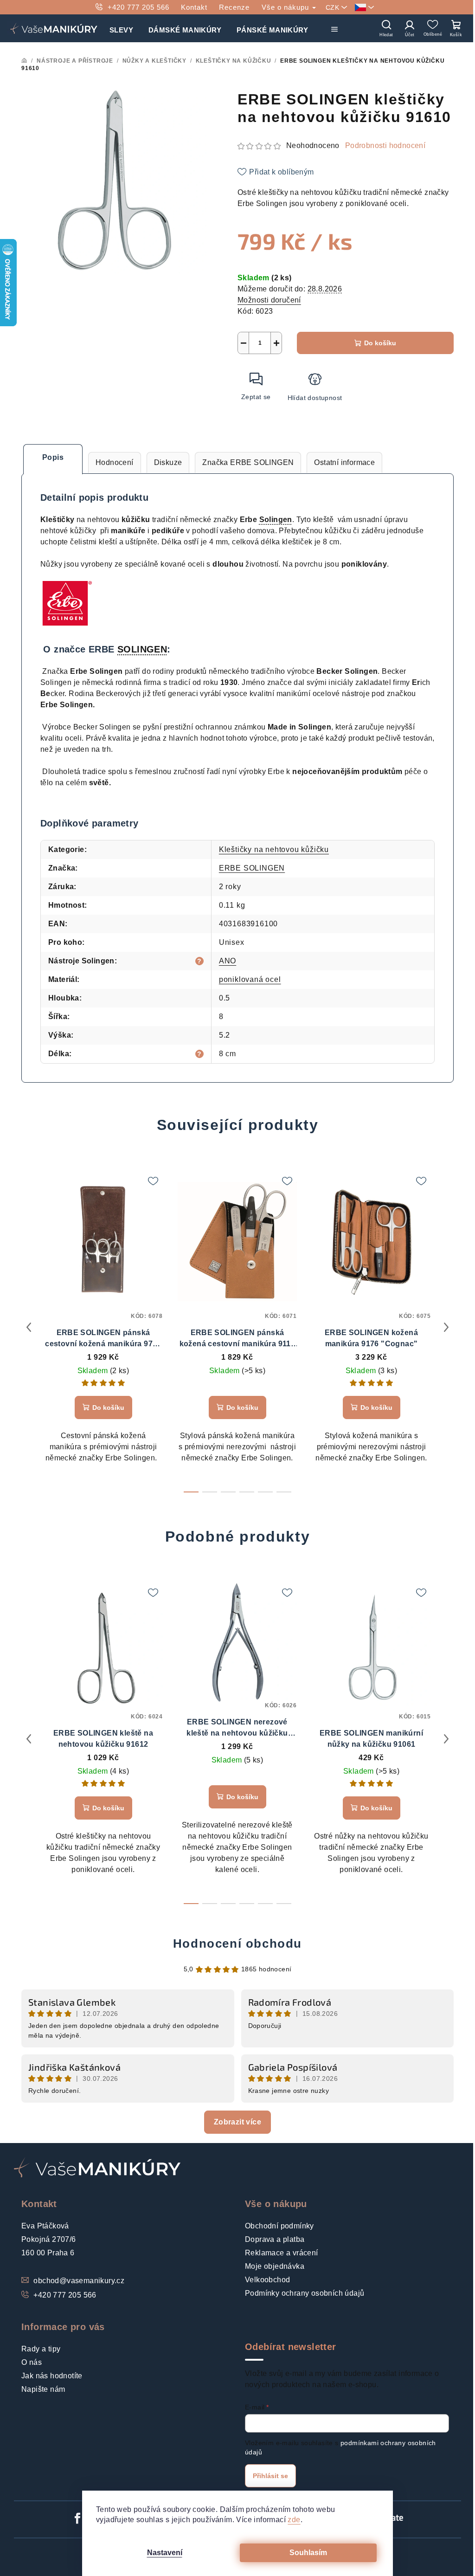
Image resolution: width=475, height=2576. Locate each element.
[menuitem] (121, 28)
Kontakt (194, 7)
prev (29, 1327)
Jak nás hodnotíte (52, 2376)
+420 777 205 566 (138, 7)
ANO (228, 961)
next (446, 1327)
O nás (32, 2362)
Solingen (276, 520)
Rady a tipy (41, 2349)
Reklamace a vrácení (282, 2253)
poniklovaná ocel (250, 979)
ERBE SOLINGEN (252, 868)
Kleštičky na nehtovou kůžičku (274, 849)
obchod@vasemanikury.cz (79, 2281)
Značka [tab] (248, 462)
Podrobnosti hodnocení (385, 145)
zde (294, 2520)
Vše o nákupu (286, 7)
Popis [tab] (53, 457)
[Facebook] (77, 2518)
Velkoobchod (267, 2280)
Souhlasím (308, 2553)
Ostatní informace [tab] (344, 462)
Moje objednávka (275, 2266)
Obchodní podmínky (279, 2226)
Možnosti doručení (269, 300)
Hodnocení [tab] (115, 462)
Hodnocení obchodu (237, 1943)
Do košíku (380, 343)
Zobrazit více (237, 2122)
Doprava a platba (275, 2239)
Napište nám (43, 2389)
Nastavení (165, 2553)
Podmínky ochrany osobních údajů (305, 2293)
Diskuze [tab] (168, 462)
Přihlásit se (270, 2476)
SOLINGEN (142, 649)
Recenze (234, 7)
